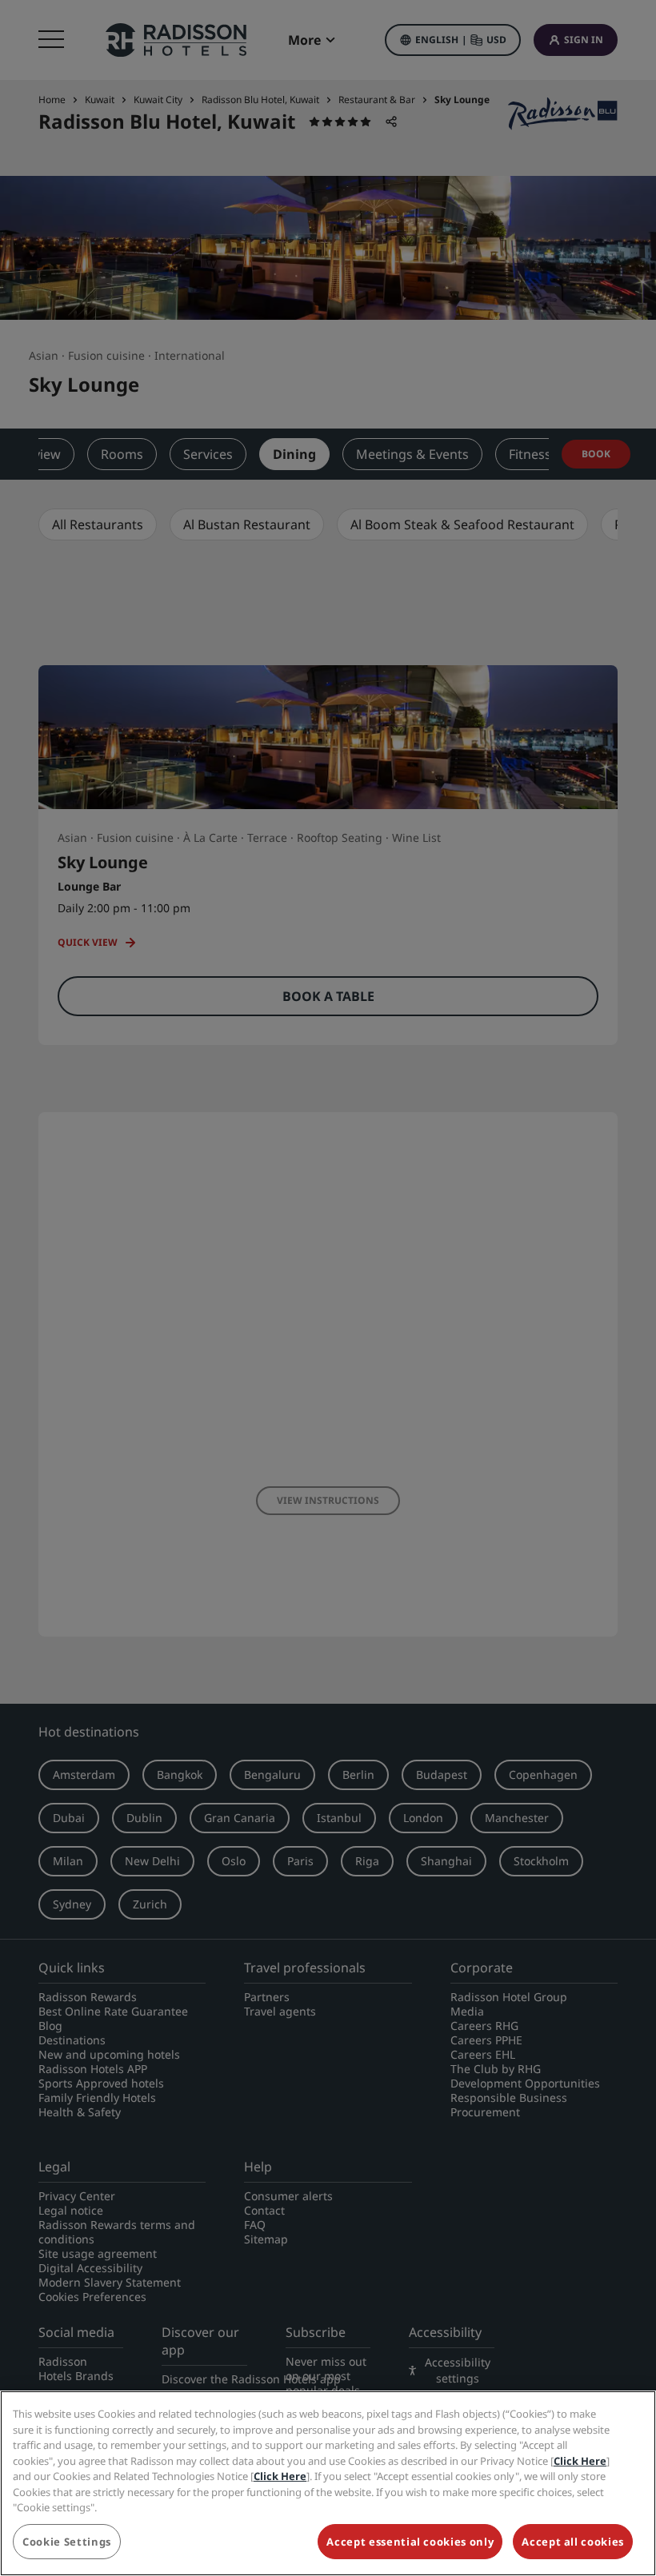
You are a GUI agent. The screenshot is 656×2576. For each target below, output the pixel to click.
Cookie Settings (67, 2542)
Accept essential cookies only (410, 2542)
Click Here (580, 2461)
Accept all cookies (573, 2542)
